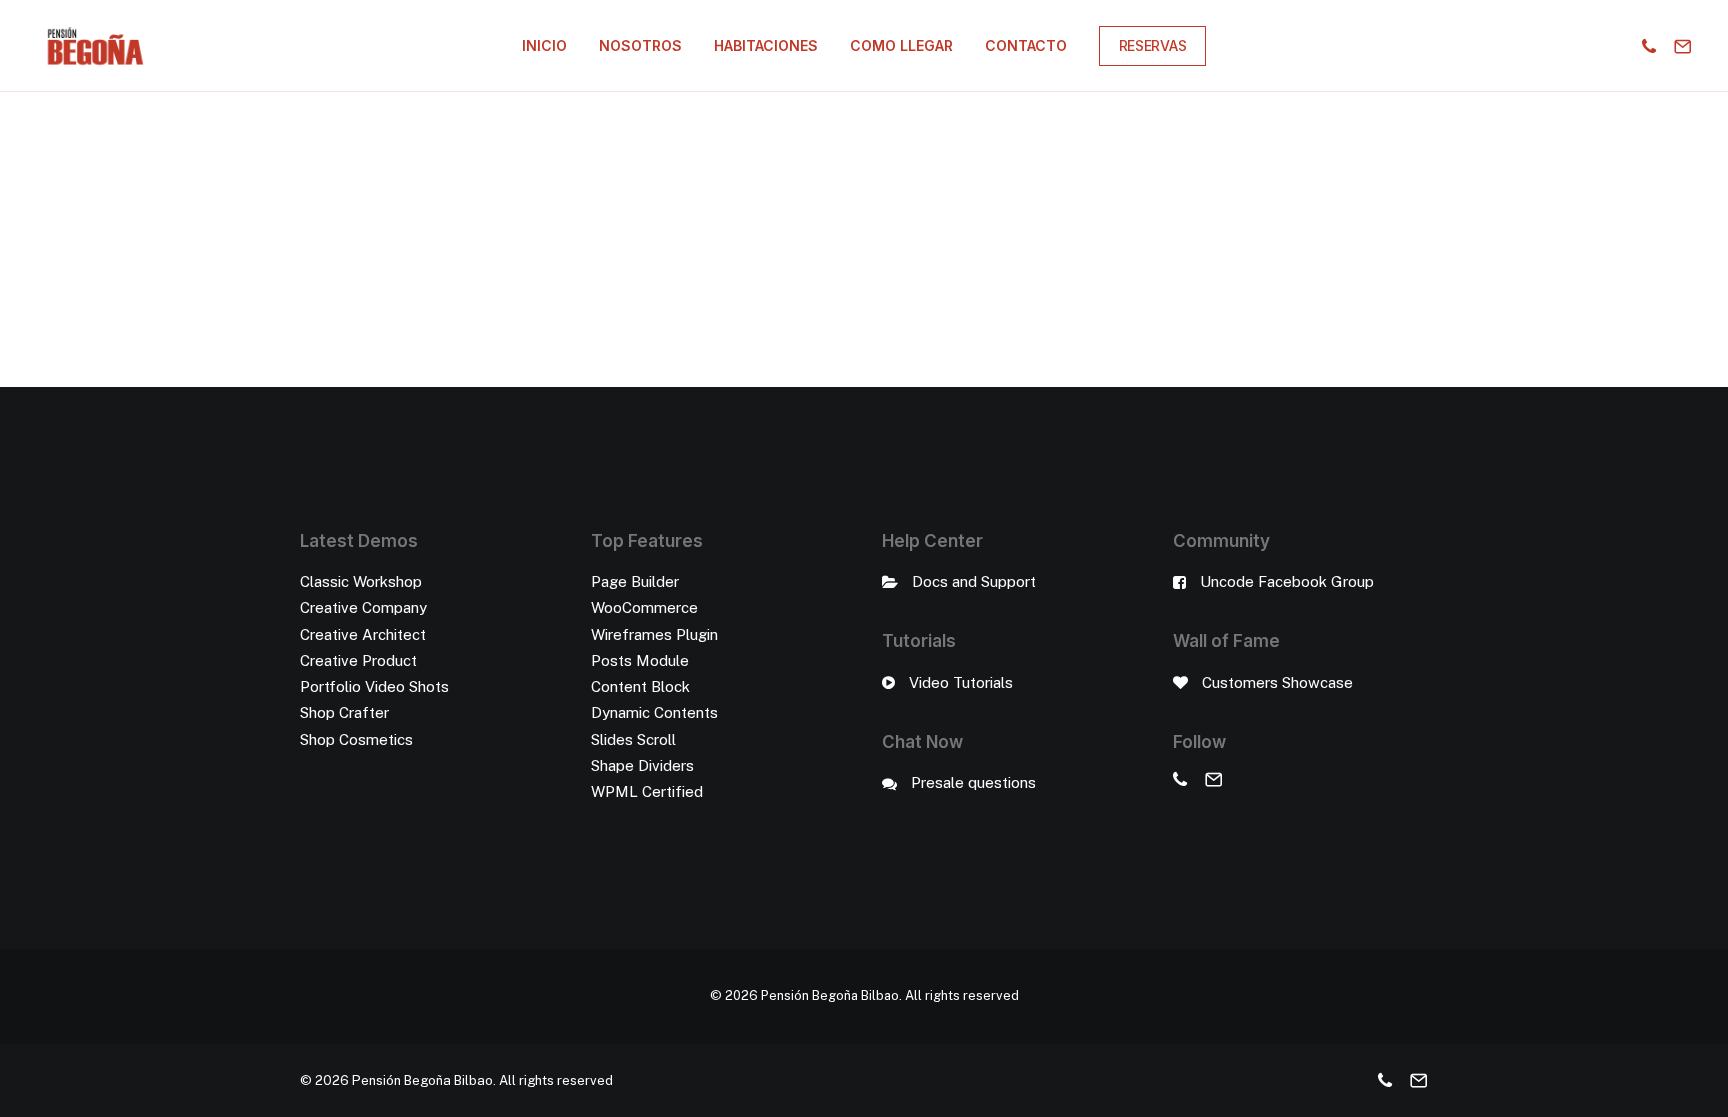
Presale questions (973, 782)
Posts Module (640, 660)
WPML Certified (647, 791)
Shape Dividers (642, 765)
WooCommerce (644, 607)
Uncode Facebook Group (1287, 581)
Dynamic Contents (654, 712)
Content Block (640, 686)
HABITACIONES (766, 45)
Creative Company (363, 607)
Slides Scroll (633, 739)
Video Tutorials (961, 682)
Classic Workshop (361, 581)
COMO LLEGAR (901, 45)
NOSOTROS (640, 45)
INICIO (544, 45)
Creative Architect (363, 634)
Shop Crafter (344, 712)
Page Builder (635, 581)
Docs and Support (974, 581)
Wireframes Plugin (654, 634)
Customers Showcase (1277, 682)
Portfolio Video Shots (374, 686)
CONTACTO (1026, 45)
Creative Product (358, 660)
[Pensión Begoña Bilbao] (95, 46)
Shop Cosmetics (356, 739)
